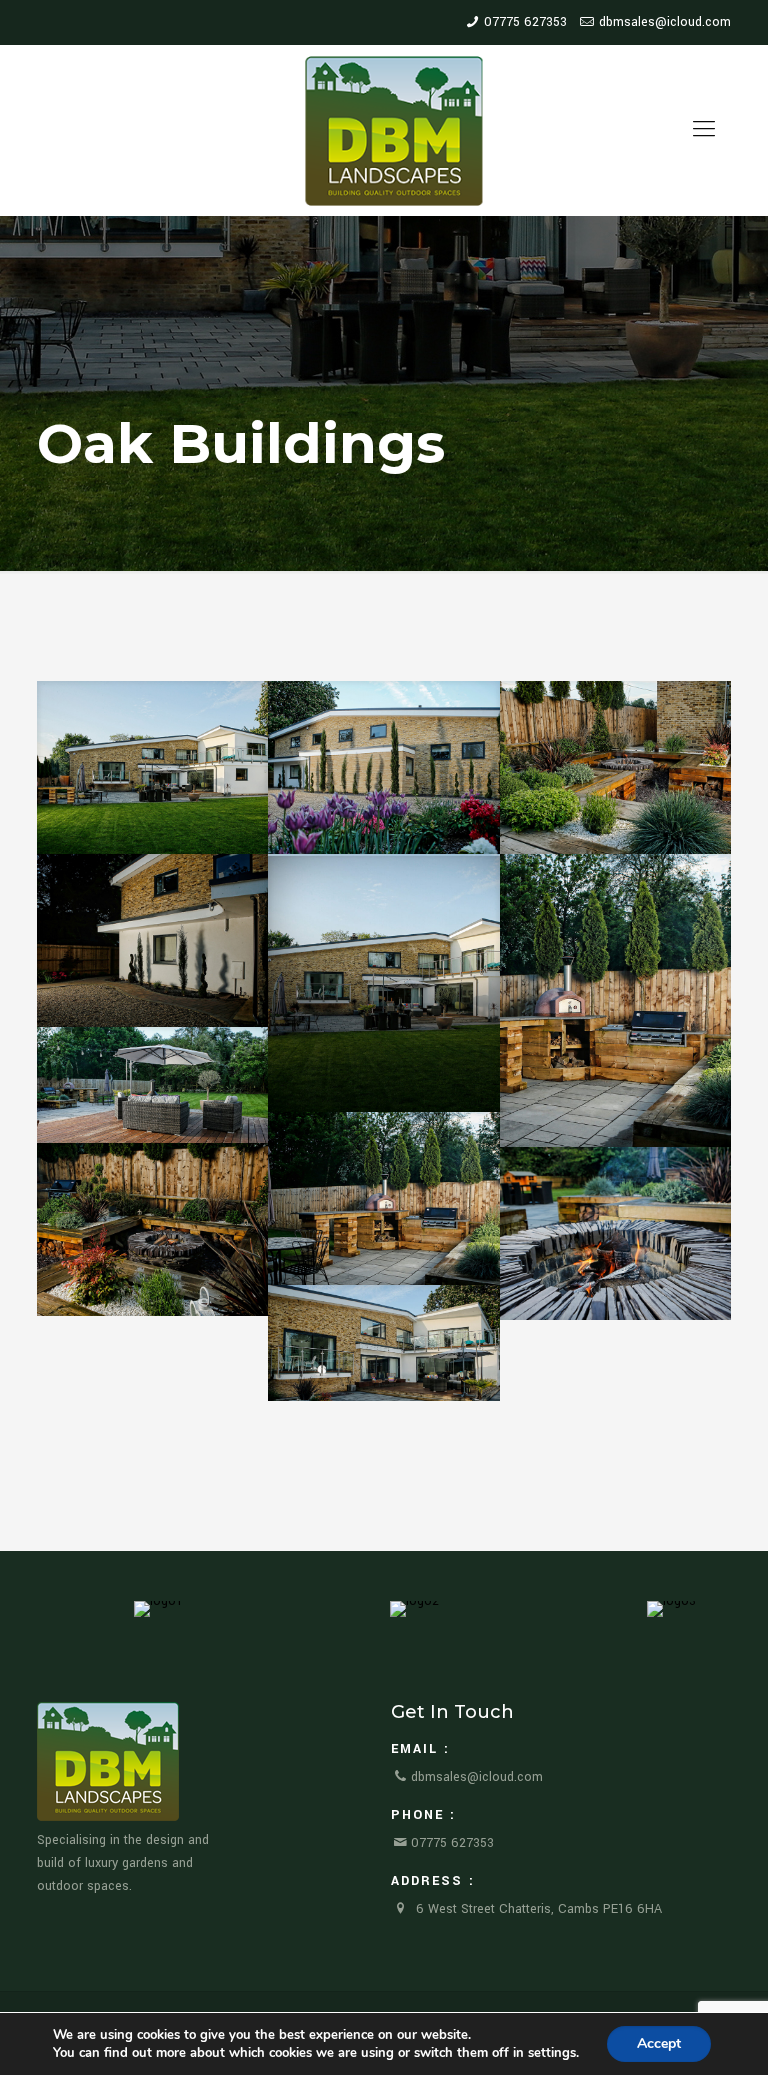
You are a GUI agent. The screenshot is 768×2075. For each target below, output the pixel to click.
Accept (659, 2043)
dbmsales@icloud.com (665, 22)
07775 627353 (525, 22)
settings (552, 2053)
